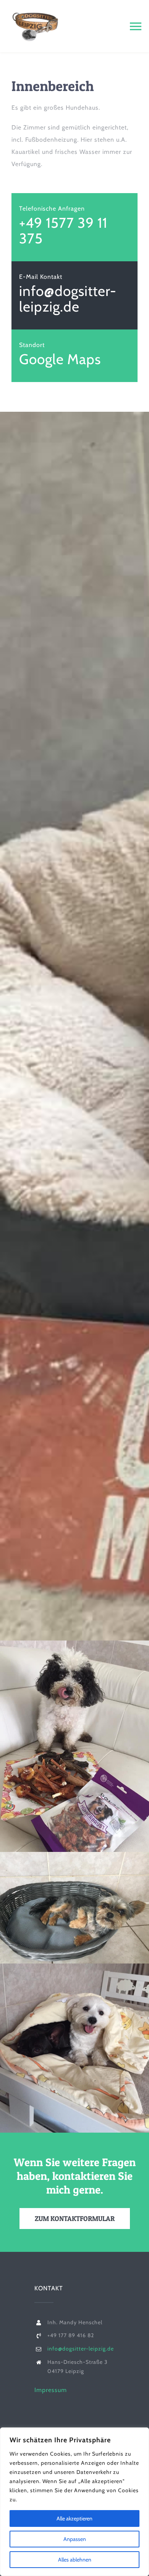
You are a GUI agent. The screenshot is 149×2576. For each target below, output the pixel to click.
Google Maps (60, 359)
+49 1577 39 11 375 (63, 230)
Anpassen (75, 2539)
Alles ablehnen (75, 2560)
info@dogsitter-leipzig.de (68, 299)
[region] (74, 2502)
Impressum (51, 2390)
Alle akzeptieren (74, 2518)
